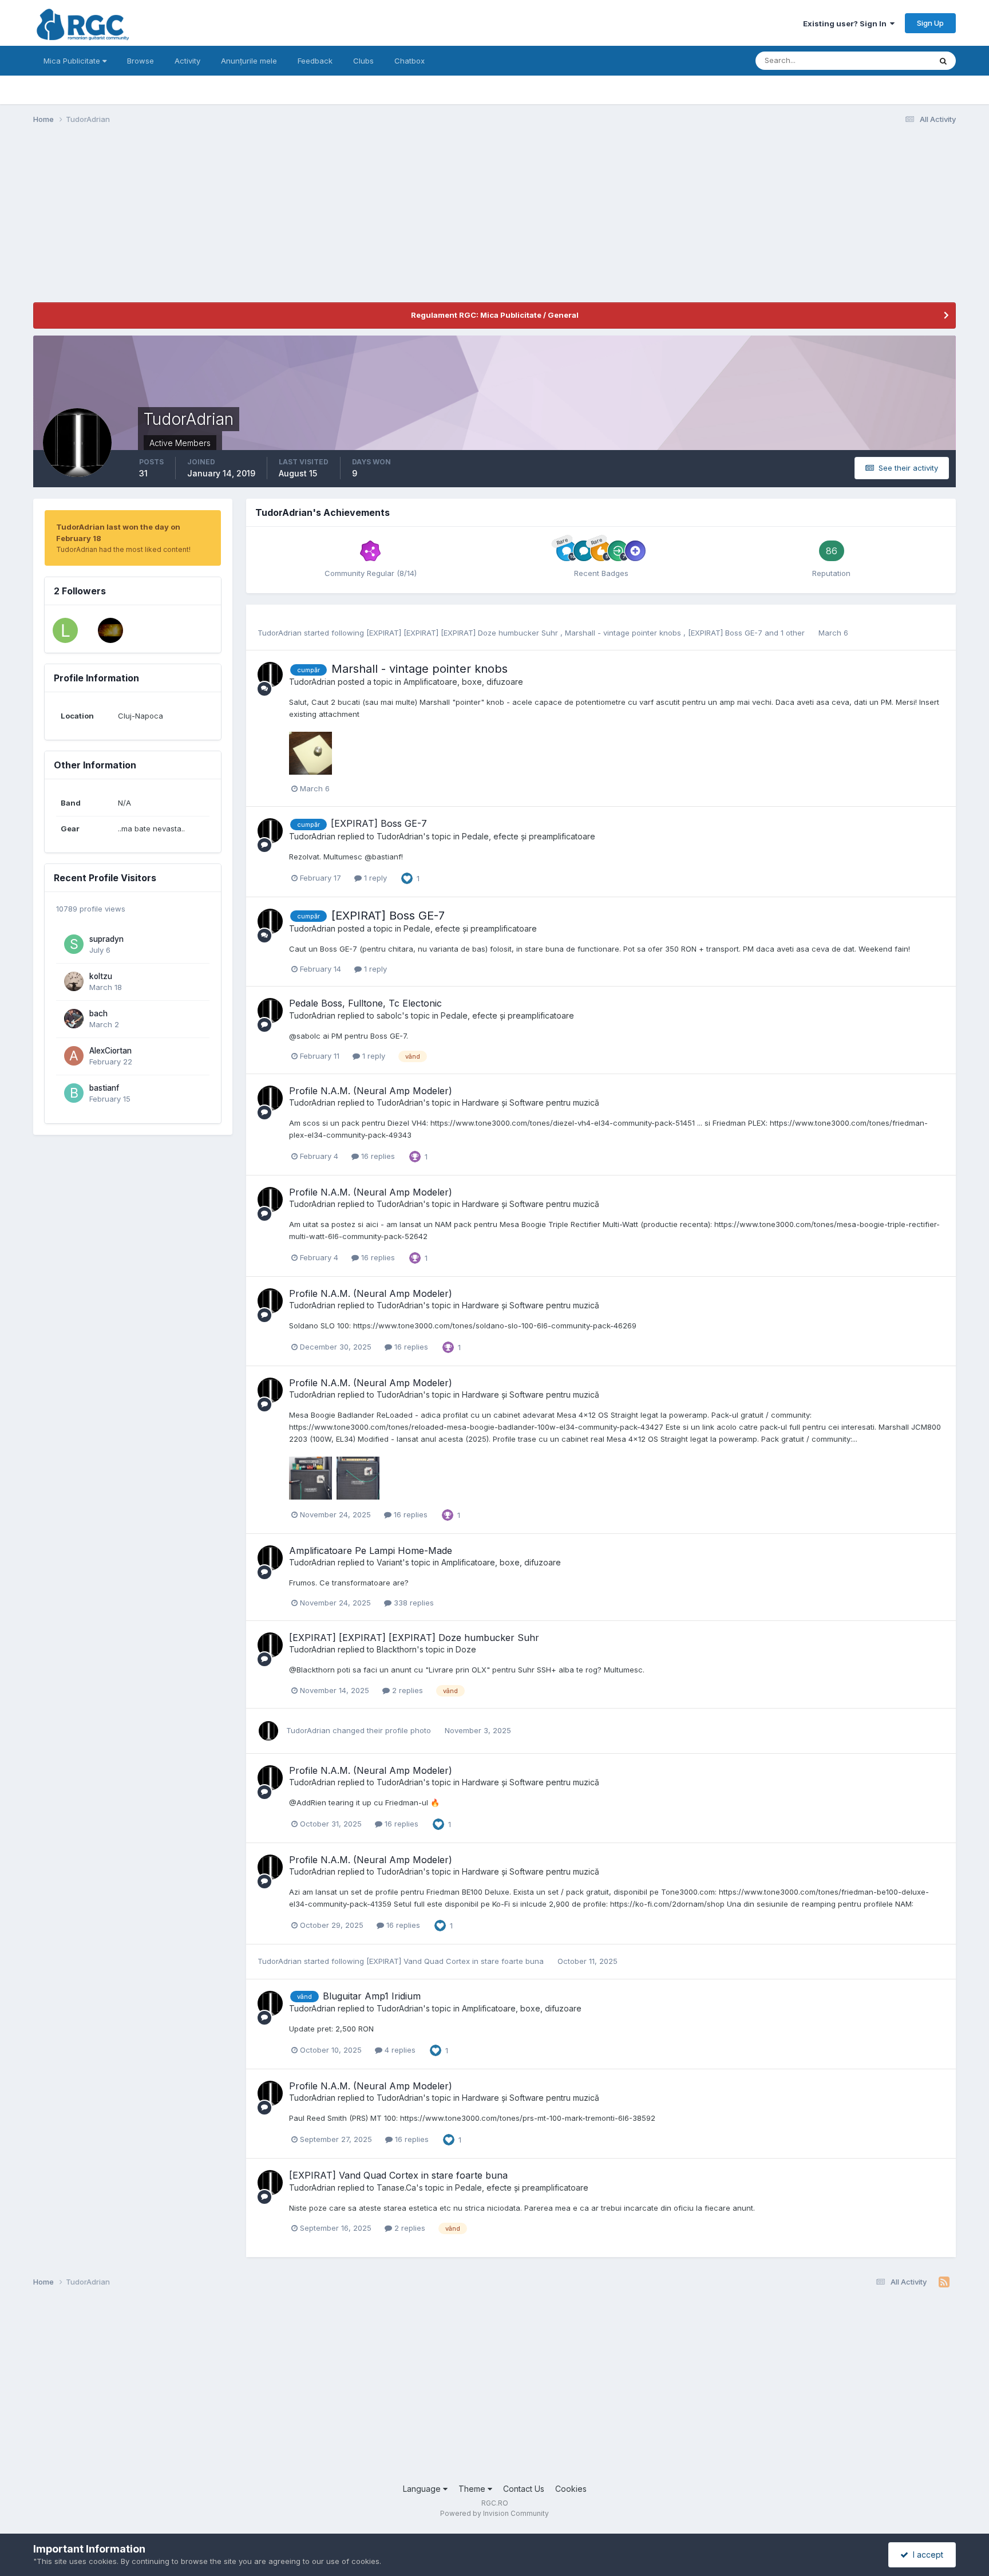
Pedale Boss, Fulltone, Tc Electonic (365, 1003)
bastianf (104, 1088)
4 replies (399, 2050)
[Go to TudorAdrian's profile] (270, 674)
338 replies (413, 1603)
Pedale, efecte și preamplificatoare (529, 836)
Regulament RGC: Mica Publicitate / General (495, 315)
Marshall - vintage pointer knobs (624, 633)
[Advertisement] (242, 222)
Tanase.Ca (396, 2188)
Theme (473, 2489)
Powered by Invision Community (494, 2513)
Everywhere (895, 60)
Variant (389, 1562)
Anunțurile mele (249, 61)
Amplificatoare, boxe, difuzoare (463, 682)
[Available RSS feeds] (944, 2282)
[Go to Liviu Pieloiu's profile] (65, 630)
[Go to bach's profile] (74, 1019)
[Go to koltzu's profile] (74, 981)
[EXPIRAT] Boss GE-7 (726, 633)
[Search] (943, 61)
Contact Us (524, 2489)
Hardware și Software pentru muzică (531, 1102)
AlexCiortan (110, 1051)
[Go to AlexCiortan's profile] (74, 1056)
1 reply (374, 878)
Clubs (363, 61)
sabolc (389, 1015)
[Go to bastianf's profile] (74, 1093)
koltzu (101, 976)
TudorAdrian (280, 633)
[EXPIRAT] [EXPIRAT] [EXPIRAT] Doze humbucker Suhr (463, 633)
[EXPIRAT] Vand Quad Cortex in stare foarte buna (456, 1961)
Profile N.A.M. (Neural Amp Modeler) (371, 1091)
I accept (926, 2555)
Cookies (571, 2489)
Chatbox (410, 61)
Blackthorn (397, 1649)
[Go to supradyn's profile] (74, 944)
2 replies (406, 1690)
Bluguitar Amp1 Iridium (372, 1996)
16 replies (377, 1156)
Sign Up (930, 23)
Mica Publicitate (73, 61)
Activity (187, 61)
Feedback (315, 61)
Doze (466, 1649)
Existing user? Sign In (846, 23)
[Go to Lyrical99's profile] (110, 630)
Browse (141, 61)
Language (423, 2489)
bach (98, 1013)
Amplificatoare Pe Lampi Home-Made (371, 1551)
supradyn (106, 939)
